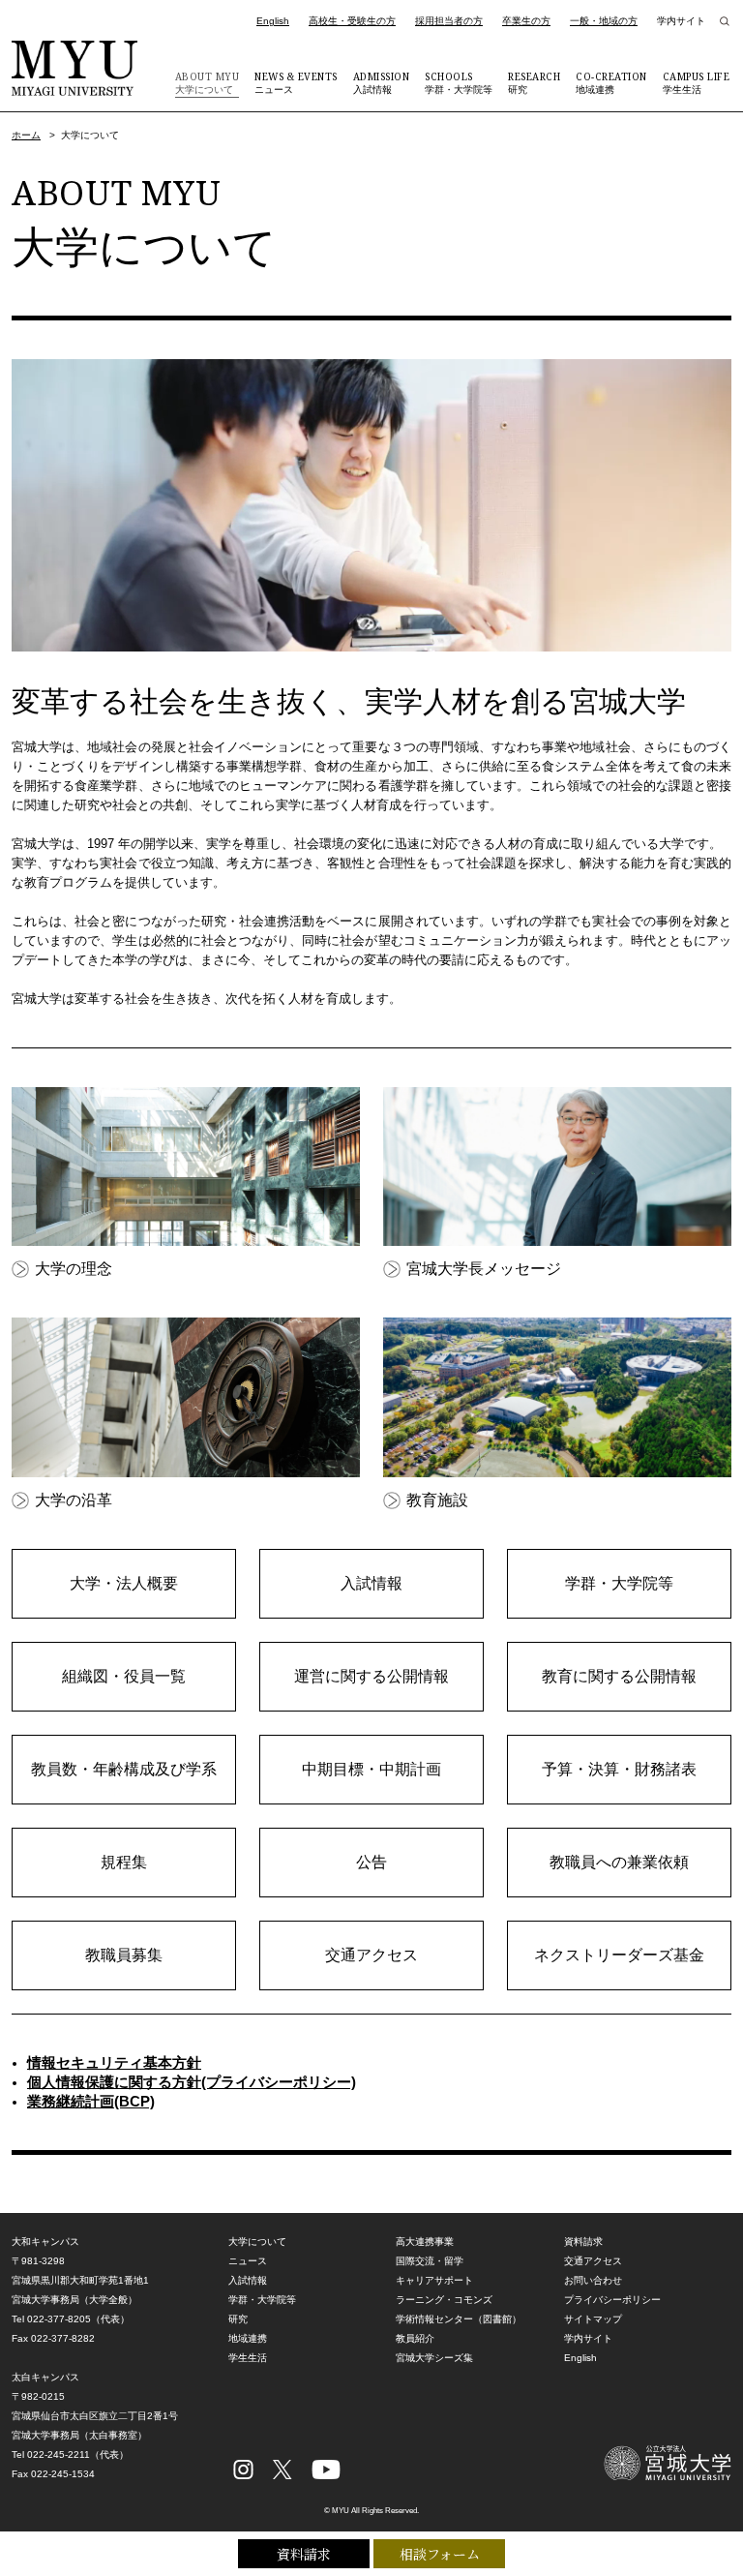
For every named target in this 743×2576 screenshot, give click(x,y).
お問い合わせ (593, 2280)
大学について (208, 82)
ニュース (296, 82)
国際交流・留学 (430, 2261)
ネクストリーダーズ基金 (619, 1955)
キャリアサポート (434, 2280)
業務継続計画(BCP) (91, 2101)
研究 (534, 82)
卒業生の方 (526, 21)
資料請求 (304, 2554)
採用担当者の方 (449, 21)
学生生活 (697, 82)
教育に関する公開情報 (619, 1676)
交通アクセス (371, 1955)
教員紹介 (415, 2338)
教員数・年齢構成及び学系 (124, 1769)
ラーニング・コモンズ (444, 2300)
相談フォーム (440, 2554)
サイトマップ (593, 2319)
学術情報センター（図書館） (459, 2319)
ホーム (26, 135)
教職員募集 (124, 1955)
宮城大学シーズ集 (434, 2358)
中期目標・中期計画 (371, 1769)
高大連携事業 (425, 2242)
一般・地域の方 (604, 21)
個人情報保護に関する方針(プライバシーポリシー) (192, 2082)
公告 (371, 1862)
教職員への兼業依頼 (619, 1862)
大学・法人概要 (124, 1583)
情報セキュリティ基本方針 (114, 2062)
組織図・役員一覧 (124, 1676)
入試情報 (382, 82)
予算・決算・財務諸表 (619, 1769)
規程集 (124, 1862)
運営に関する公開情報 (371, 1676)
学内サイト (681, 21)
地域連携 (611, 82)
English (273, 21)
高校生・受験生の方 (352, 21)
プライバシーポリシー (612, 2300)
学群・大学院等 (459, 82)
